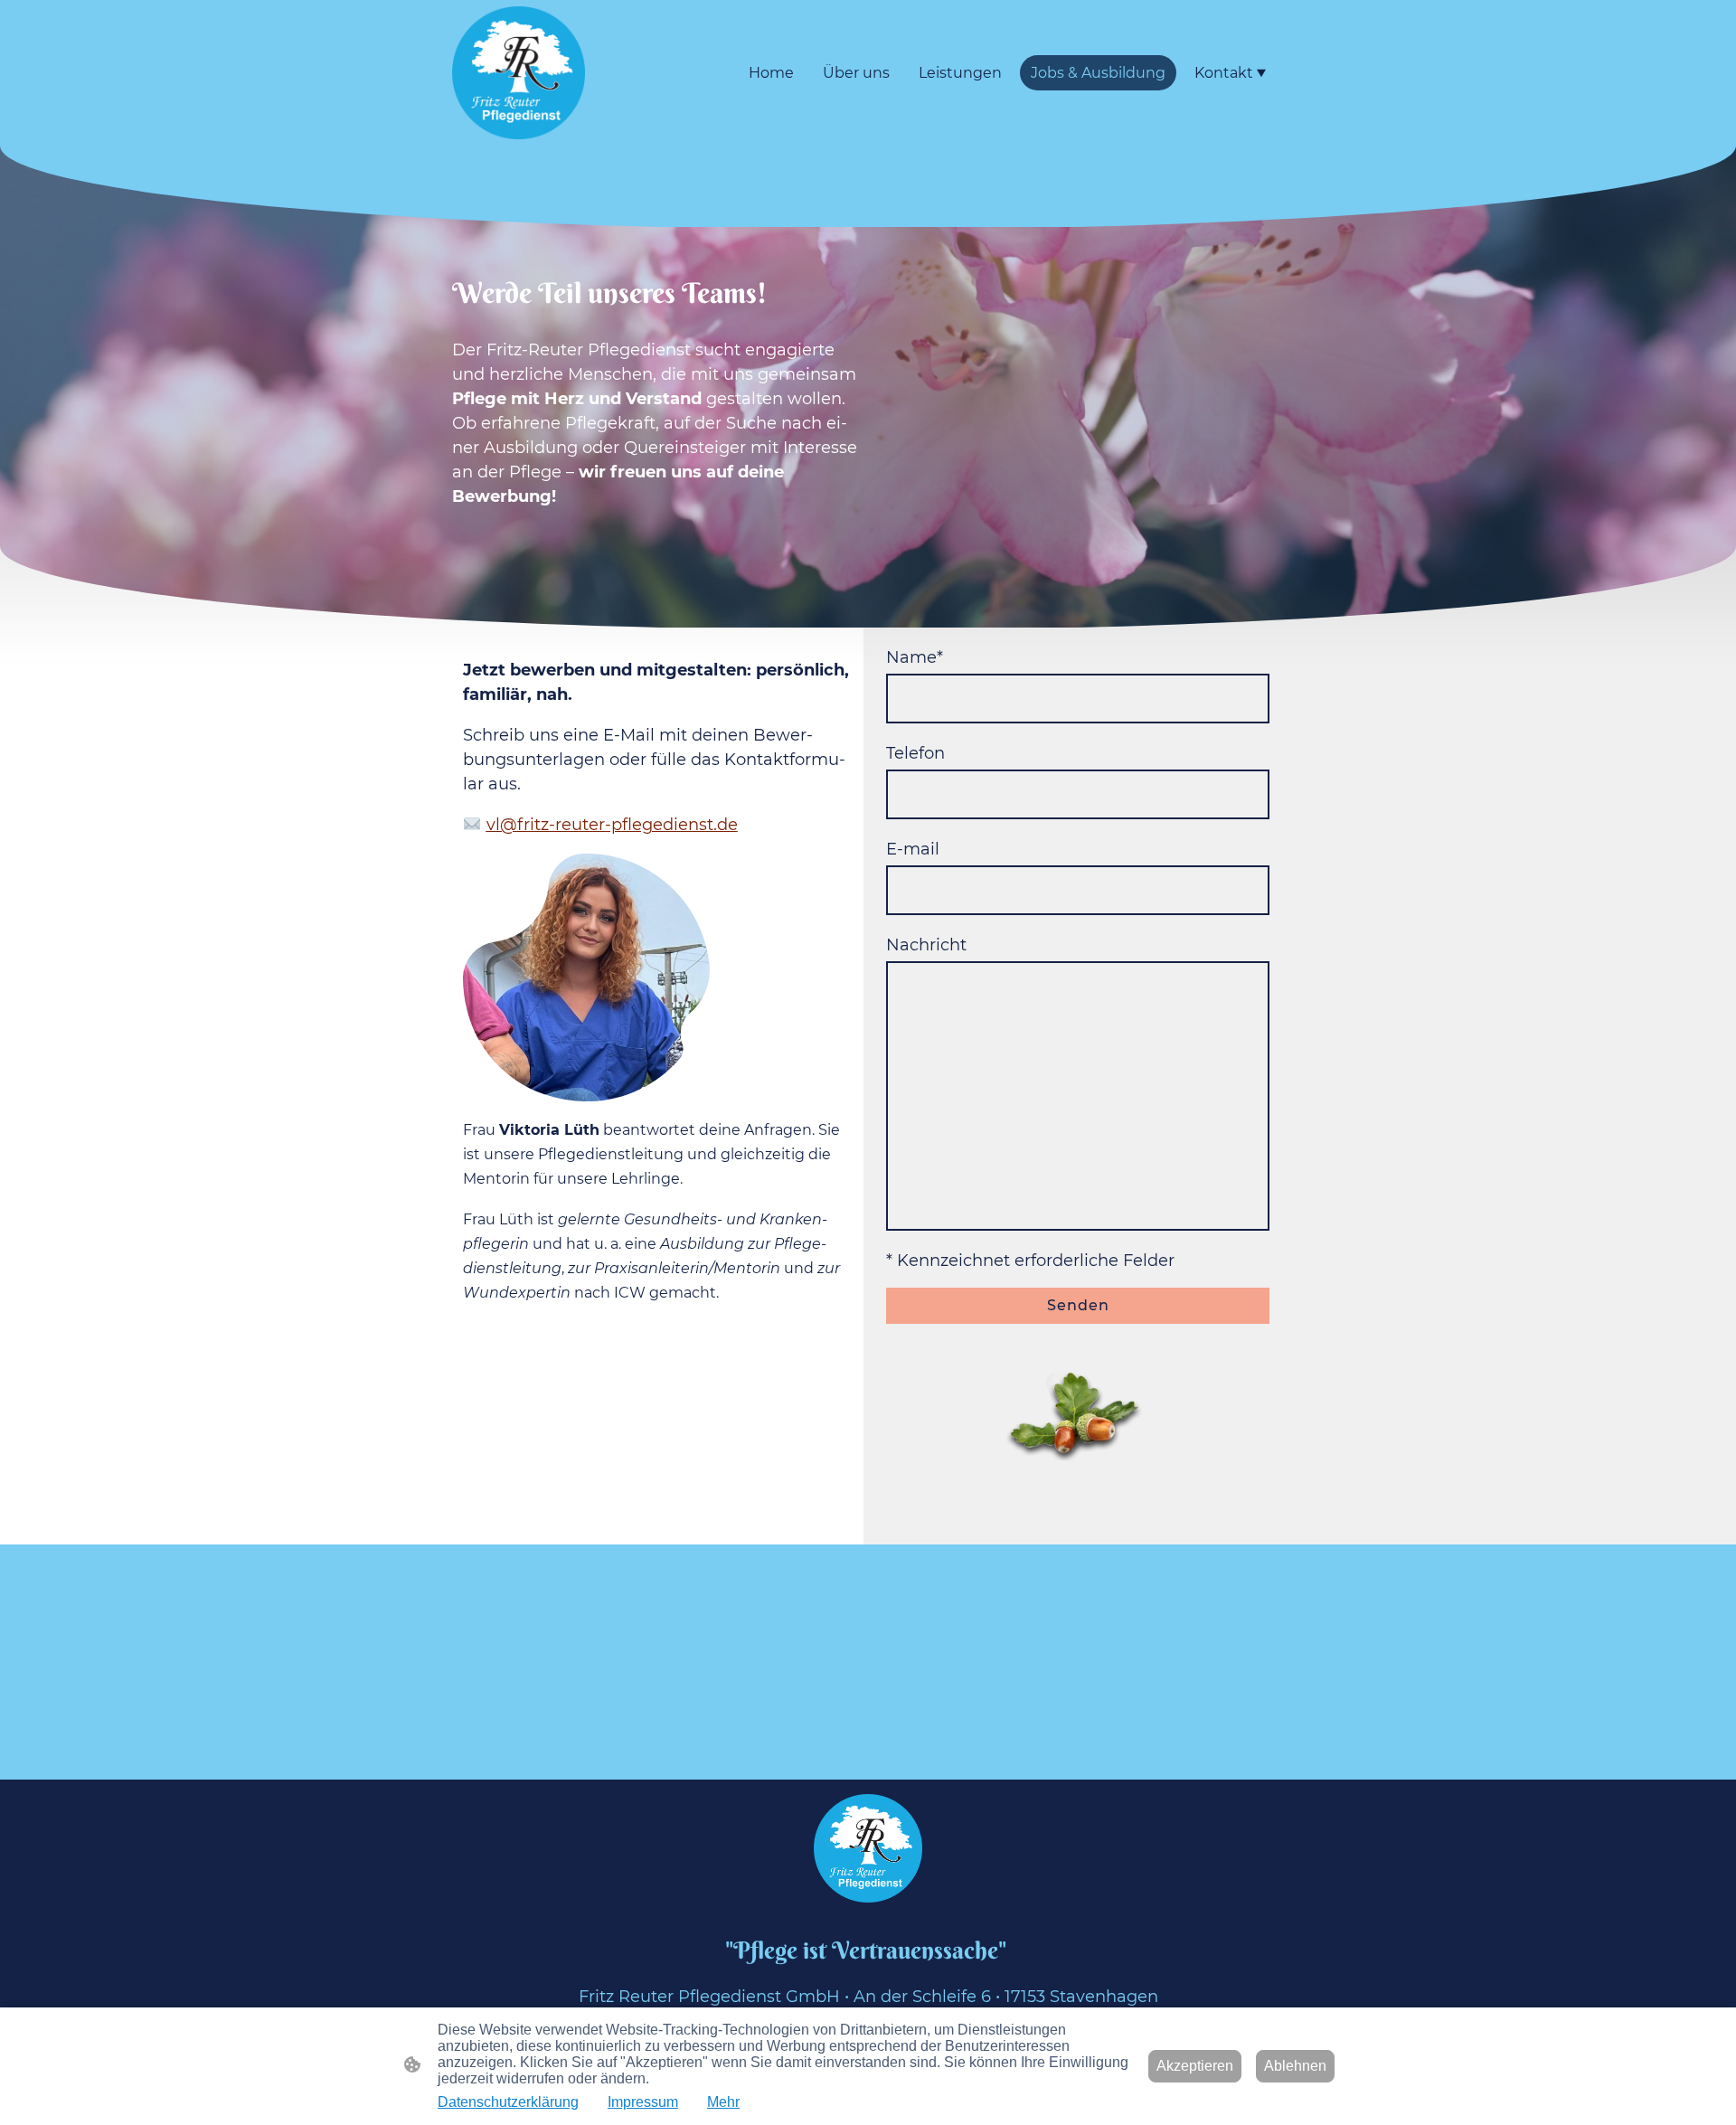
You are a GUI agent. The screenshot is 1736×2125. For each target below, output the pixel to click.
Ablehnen (1295, 2066)
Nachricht (926, 945)
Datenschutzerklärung (508, 2102)
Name (915, 657)
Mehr (723, 2102)
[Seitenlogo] (519, 73)
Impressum (643, 2102)
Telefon (915, 753)
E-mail (913, 849)
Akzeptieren (1195, 2066)
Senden (1078, 1305)
